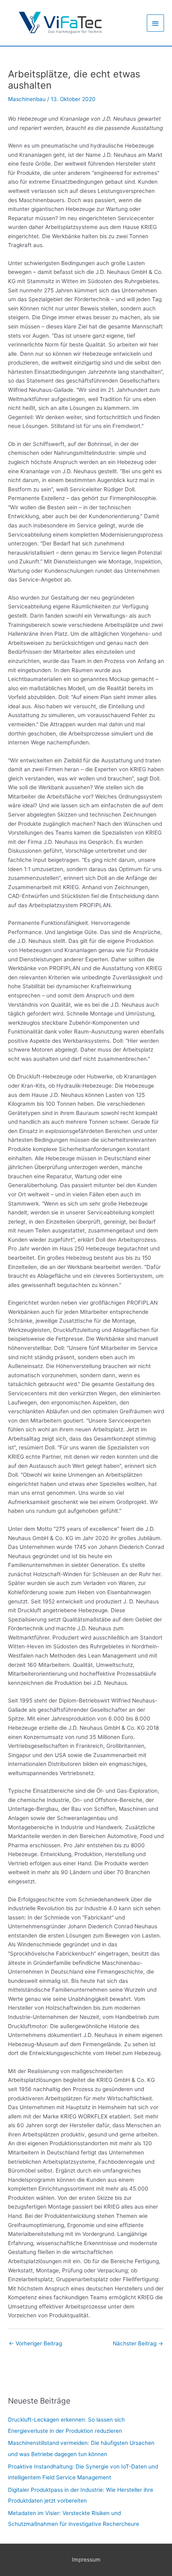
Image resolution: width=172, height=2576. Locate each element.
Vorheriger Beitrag (35, 2343)
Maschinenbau (27, 99)
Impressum (86, 2560)
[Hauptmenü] (156, 23)
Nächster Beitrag (138, 2343)
